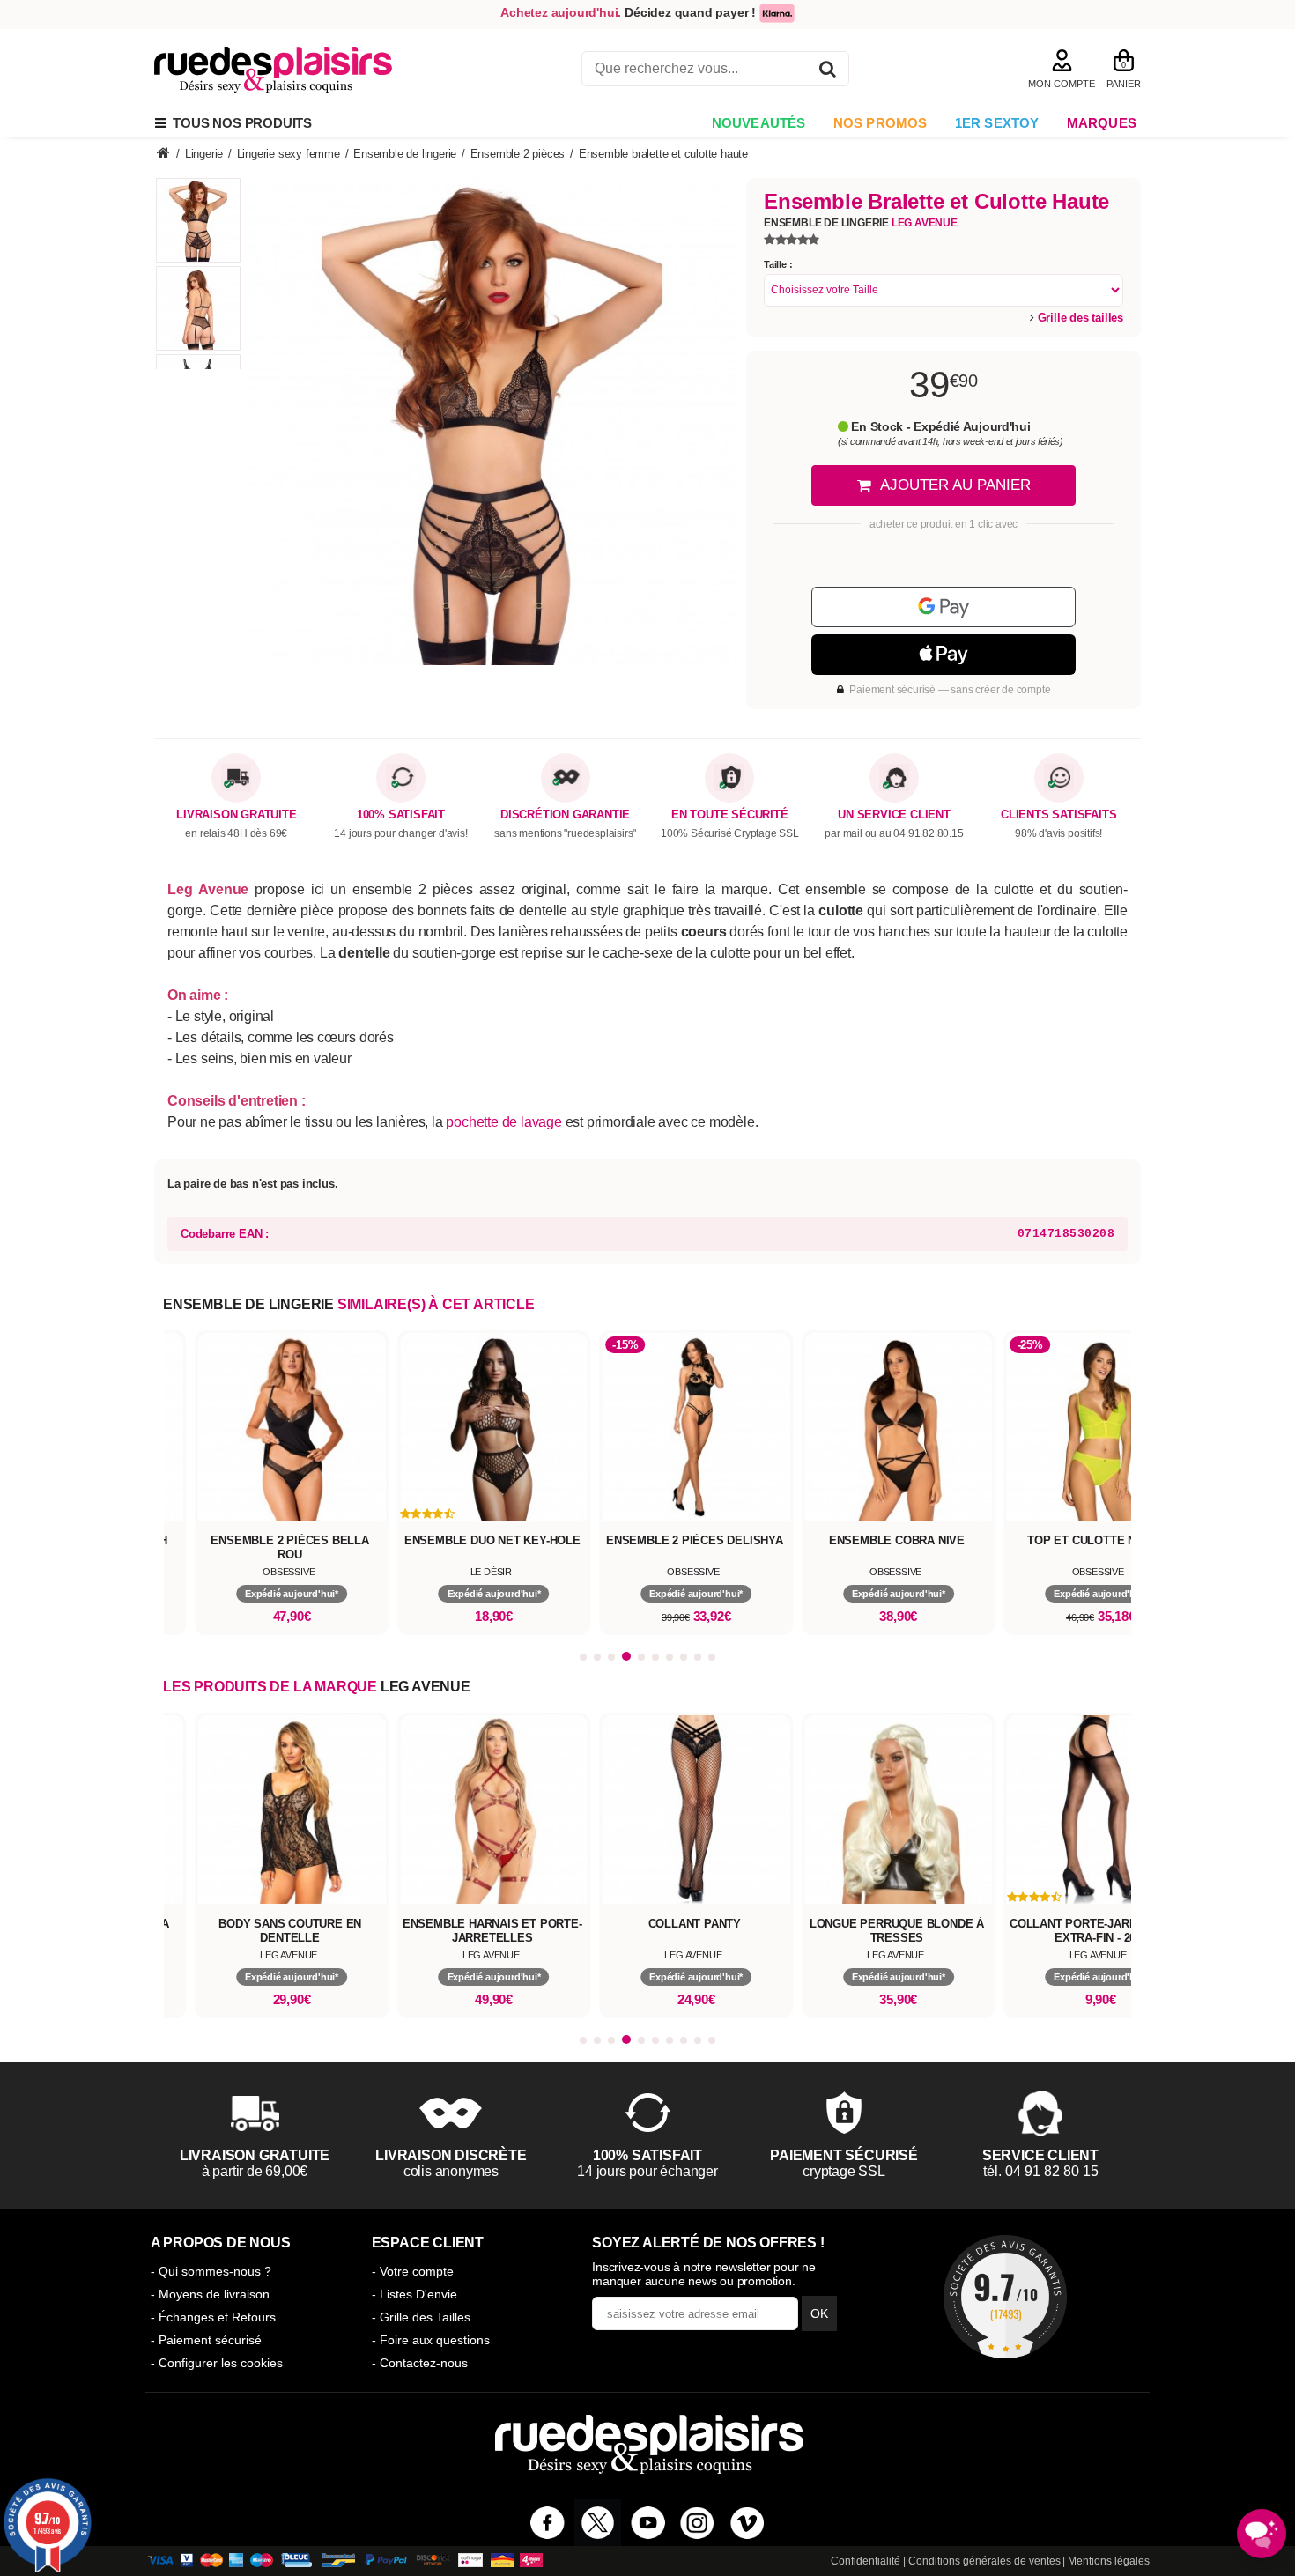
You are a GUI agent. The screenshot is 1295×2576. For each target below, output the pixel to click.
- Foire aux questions (431, 2340)
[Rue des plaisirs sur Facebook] (548, 2523)
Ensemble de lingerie (861, 223)
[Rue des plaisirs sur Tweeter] (598, 2523)
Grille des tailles (1079, 318)
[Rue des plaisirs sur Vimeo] (747, 2523)
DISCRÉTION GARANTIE (565, 815)
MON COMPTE (1062, 84)
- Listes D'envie (414, 2294)
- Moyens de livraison (210, 2294)
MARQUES (1102, 123)
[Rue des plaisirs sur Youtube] (648, 2523)
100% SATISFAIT (401, 815)
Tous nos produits (239, 123)
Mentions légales (1109, 2561)
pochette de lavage (503, 1122)
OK (819, 2313)
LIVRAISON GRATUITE (236, 815)
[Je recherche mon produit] (828, 72)
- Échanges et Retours (213, 2317)
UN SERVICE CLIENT (894, 815)
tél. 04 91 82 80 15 (1041, 2171)
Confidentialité (866, 2561)
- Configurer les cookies (217, 2363)
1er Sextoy (997, 123)
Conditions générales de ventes (984, 2561)
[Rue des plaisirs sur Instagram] (697, 2523)
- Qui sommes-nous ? (211, 2271)
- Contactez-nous (420, 2363)
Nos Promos (881, 123)
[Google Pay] (943, 607)
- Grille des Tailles (421, 2317)
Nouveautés (759, 123)
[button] (583, 1657)
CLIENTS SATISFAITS (1058, 815)
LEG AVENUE (425, 1687)
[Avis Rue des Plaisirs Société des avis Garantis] (1005, 2297)
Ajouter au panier (955, 485)
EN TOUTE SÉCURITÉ (730, 815)
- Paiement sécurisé (206, 2340)
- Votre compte (413, 2271)
